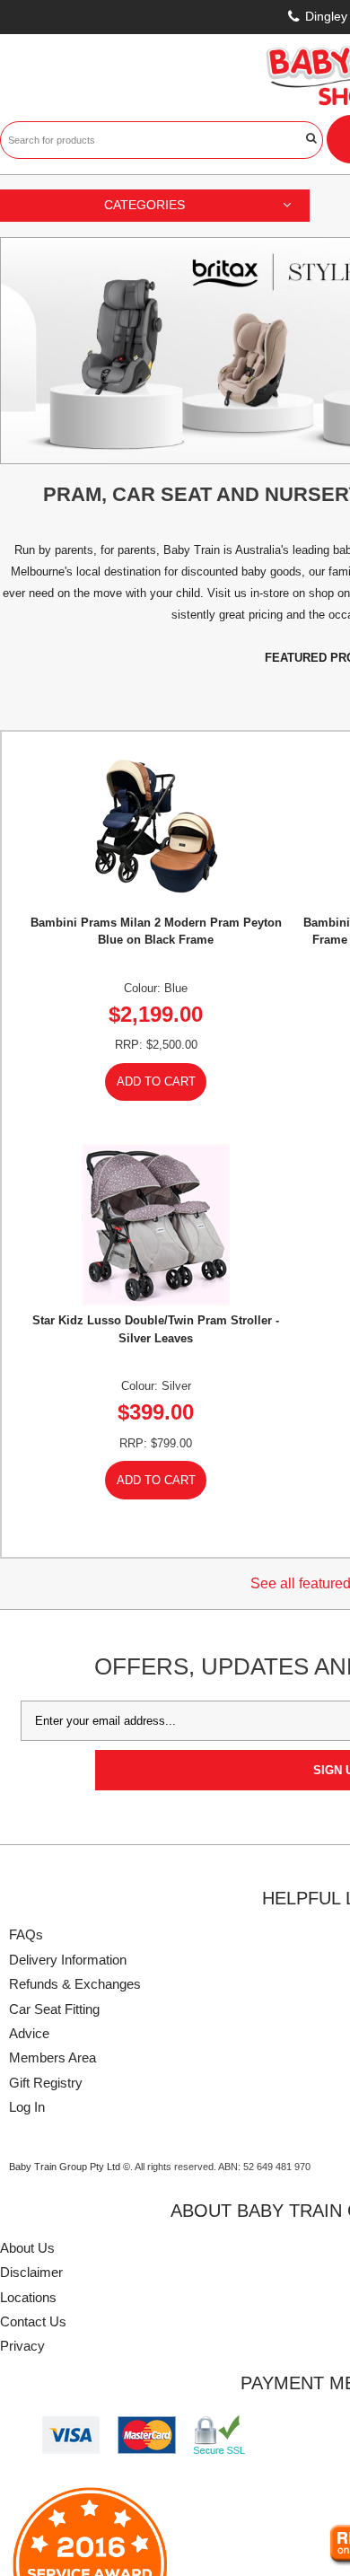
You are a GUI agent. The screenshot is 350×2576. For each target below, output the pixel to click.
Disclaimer (31, 2272)
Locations (28, 2297)
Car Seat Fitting (54, 2009)
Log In (27, 2107)
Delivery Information (68, 1960)
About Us (27, 2248)
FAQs (26, 1934)
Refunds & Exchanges (75, 1984)
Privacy (22, 2346)
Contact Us (33, 2321)
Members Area (52, 2057)
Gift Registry (46, 2083)
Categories (144, 205)
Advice (29, 2033)
